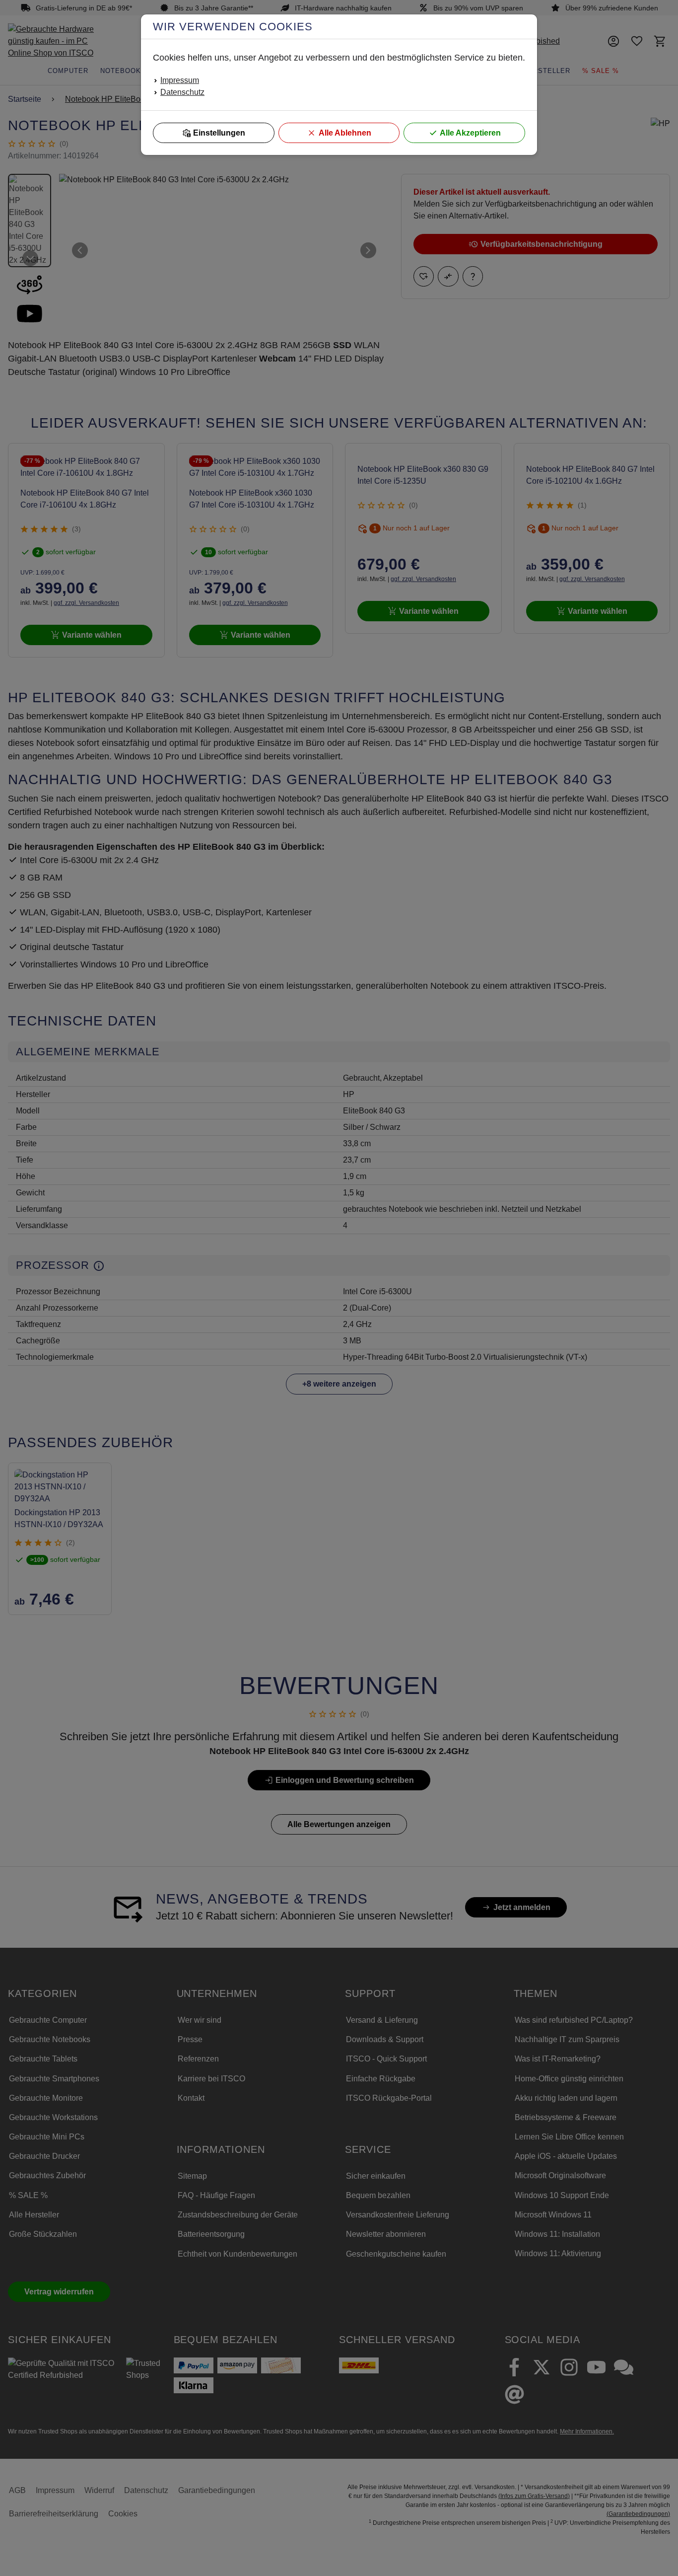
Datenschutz (182, 92)
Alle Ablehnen (345, 133)
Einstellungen (219, 133)
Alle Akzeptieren (470, 133)
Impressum (180, 80)
